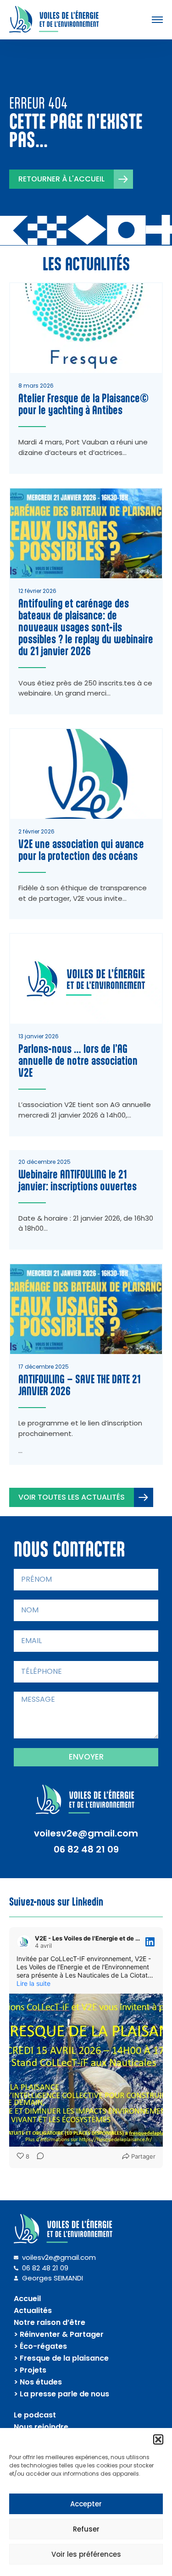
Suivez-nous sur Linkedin (56, 1902)
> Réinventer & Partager (59, 2334)
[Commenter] (38, 2157)
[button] (158, 2439)
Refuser (86, 2529)
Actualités (33, 2310)
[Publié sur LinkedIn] (150, 1942)
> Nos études (38, 2382)
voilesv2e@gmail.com (86, 1833)
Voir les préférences (86, 2554)
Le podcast (35, 2415)
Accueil (27, 2299)
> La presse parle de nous (61, 2394)
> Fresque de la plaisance (61, 2358)
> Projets (30, 2370)
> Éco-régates (40, 2346)
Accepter (86, 2504)
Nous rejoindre (41, 2427)
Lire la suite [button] (33, 1983)
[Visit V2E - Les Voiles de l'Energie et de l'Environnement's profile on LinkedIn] (24, 1942)
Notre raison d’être (50, 2322)
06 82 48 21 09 (86, 1849)
